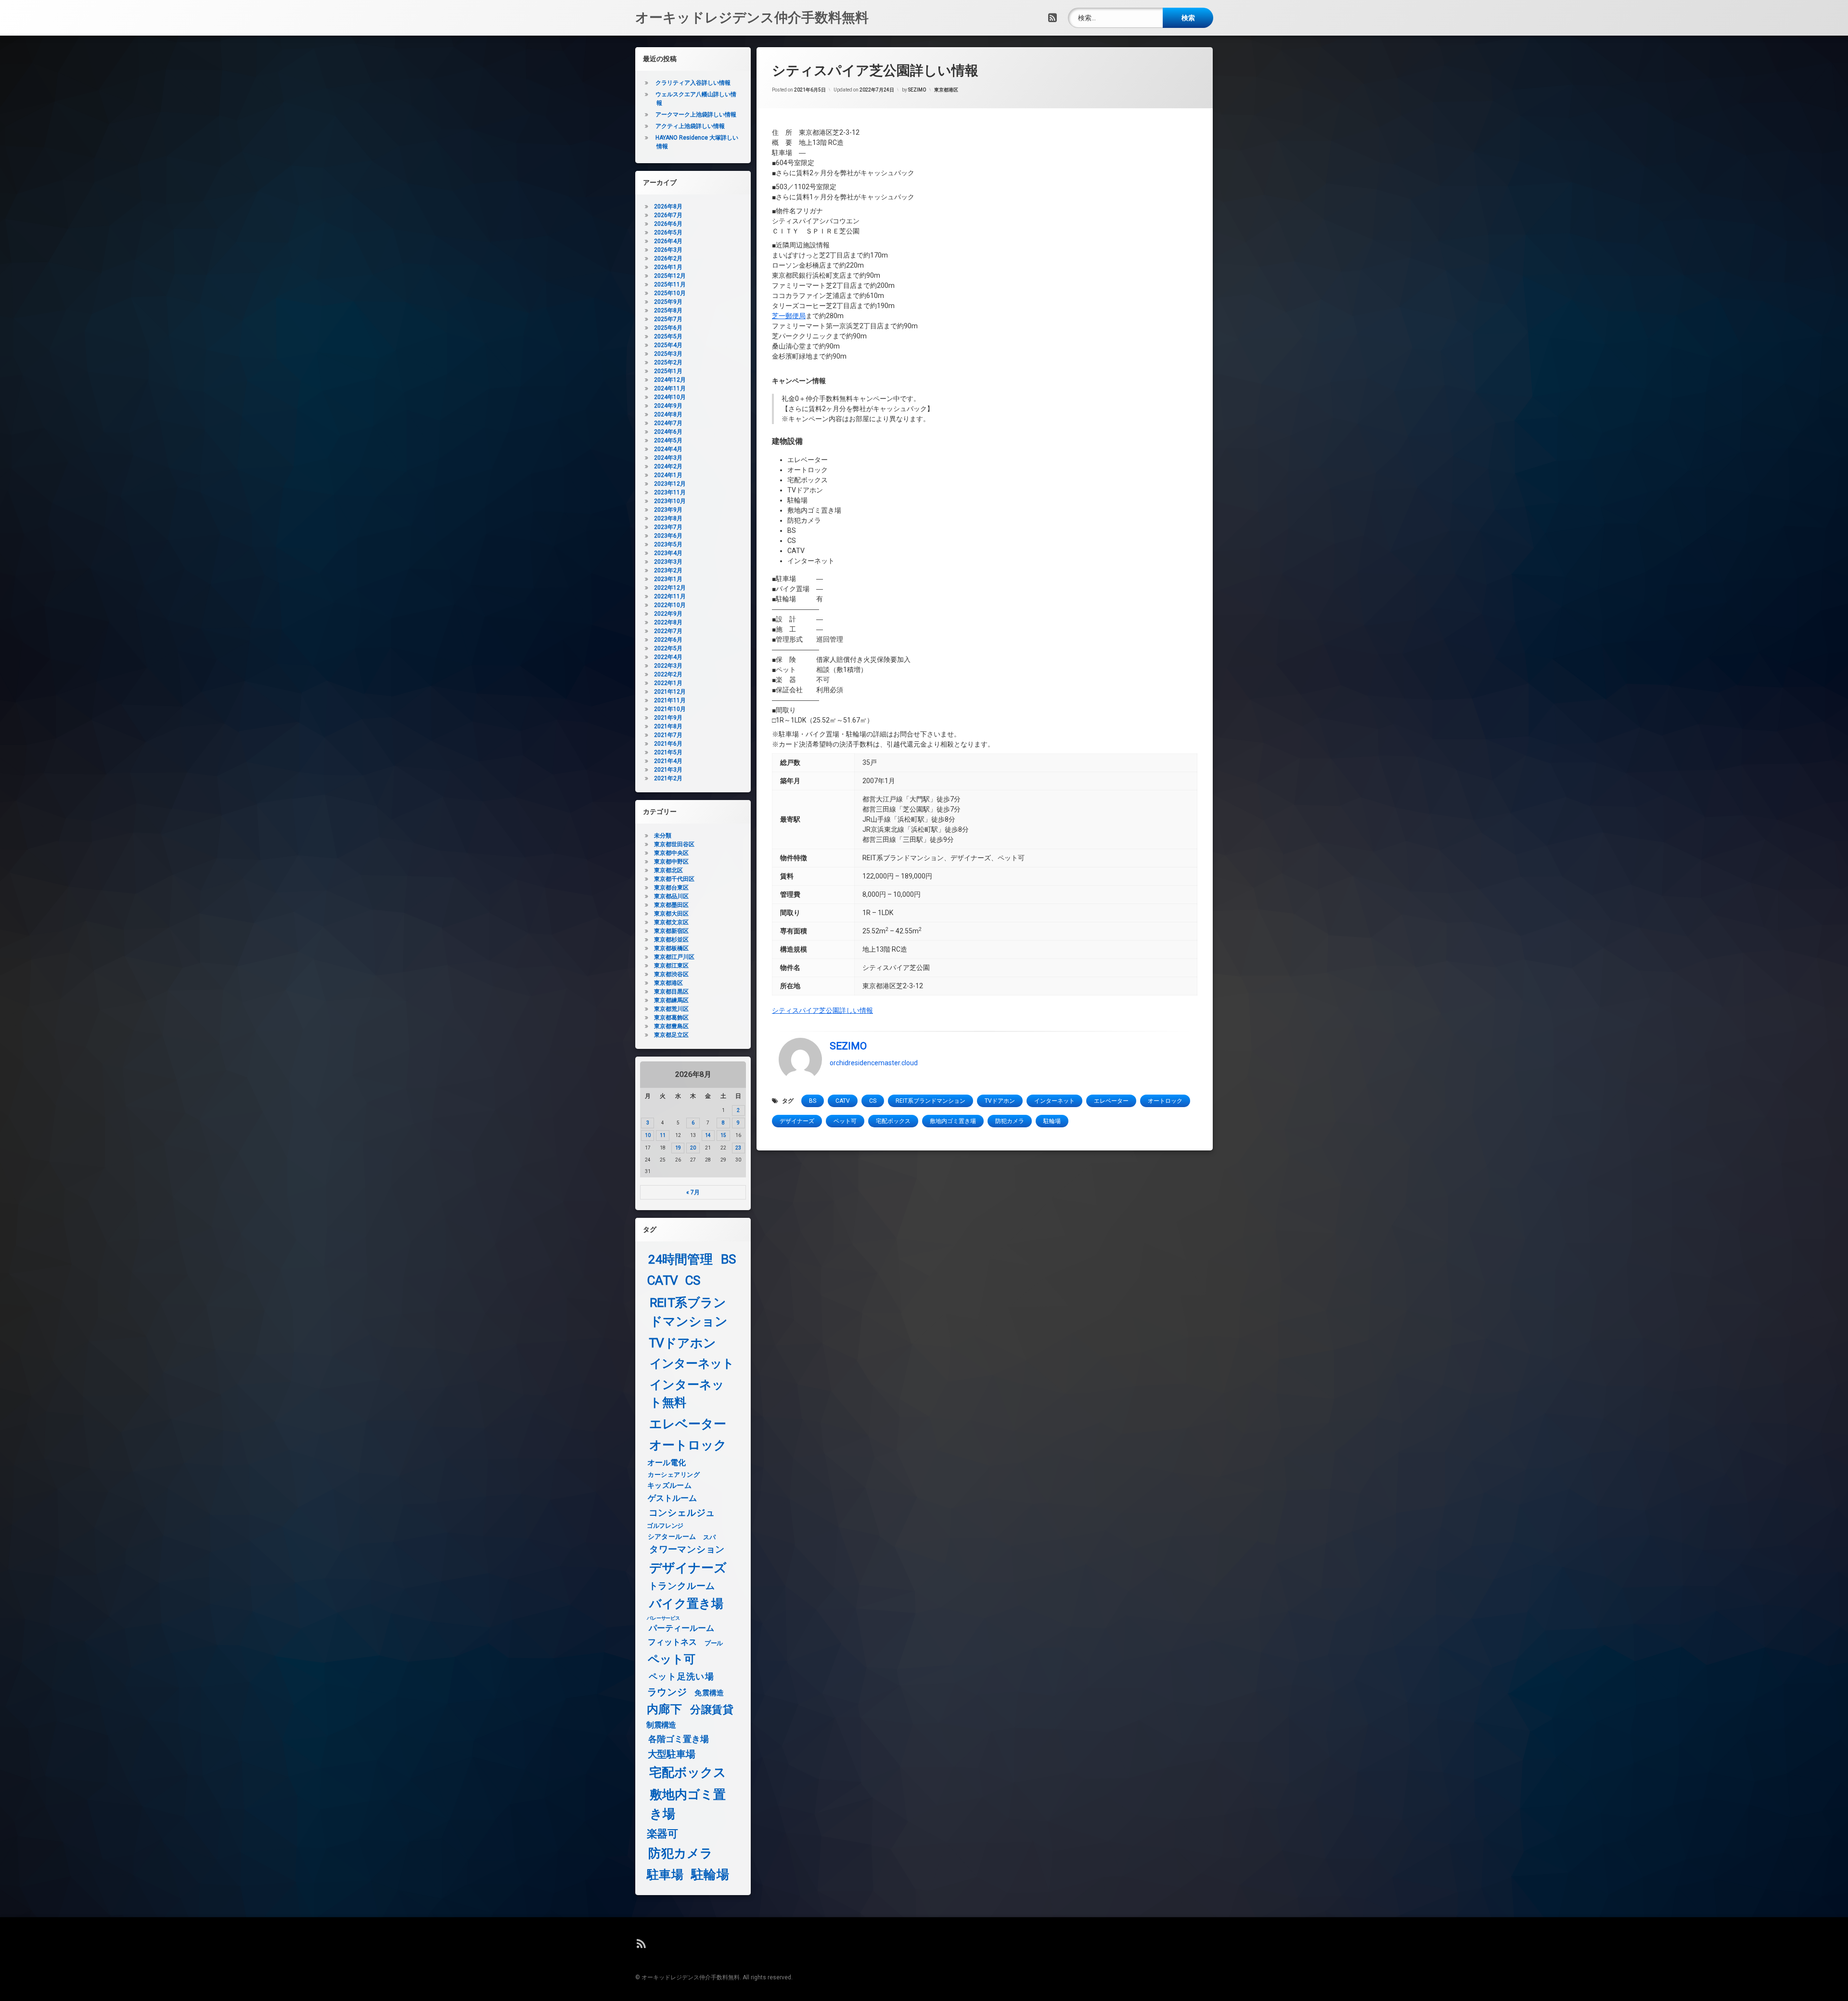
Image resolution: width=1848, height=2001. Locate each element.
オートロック (1165, 1101)
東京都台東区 (671, 888)
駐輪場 (1052, 1121)
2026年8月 (668, 207)
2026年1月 (668, 267)
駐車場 (665, 1875)
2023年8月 (668, 518)
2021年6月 (668, 744)
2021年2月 (668, 778)
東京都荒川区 (671, 1009)
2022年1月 (668, 683)
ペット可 (845, 1121)
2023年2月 (668, 570)
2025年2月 (668, 362)
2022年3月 (668, 666)
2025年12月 (670, 276)
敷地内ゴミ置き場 (953, 1121)
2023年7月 (668, 527)
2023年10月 (670, 501)
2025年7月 (668, 319)
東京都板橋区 (671, 948)
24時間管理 (680, 1259)
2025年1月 (668, 371)
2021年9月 (668, 718)
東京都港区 (946, 90)
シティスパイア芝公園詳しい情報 (822, 1010)
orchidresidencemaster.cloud (874, 1062)
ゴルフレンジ (665, 1525)
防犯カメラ (1010, 1121)
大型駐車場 (672, 1754)
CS (873, 1101)
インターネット (1054, 1101)
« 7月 (693, 1192)
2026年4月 (668, 241)
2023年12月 (670, 484)
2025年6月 (668, 328)
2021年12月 (670, 692)
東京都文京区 (671, 922)
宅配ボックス (893, 1121)
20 (693, 1148)
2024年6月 (668, 432)
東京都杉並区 (671, 940)
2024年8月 (668, 414)
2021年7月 (668, 735)
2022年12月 (670, 588)
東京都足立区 (671, 1035)
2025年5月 (668, 336)
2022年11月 (670, 596)
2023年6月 (668, 536)
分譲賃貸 (712, 1710)
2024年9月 (668, 406)
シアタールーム (672, 1537)
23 (738, 1148)
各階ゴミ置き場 (679, 1739)
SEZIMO (917, 90)
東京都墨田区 (671, 905)
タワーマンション (687, 1550)
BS (813, 1101)
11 (663, 1135)
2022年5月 (668, 648)
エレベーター (1111, 1101)
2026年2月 (668, 258)
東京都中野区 (671, 862)
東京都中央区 (671, 853)
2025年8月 (668, 310)
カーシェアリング (674, 1474)
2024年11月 (670, 388)
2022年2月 (668, 674)
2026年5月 (668, 232)
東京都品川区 (671, 896)
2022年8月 (668, 622)
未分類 (663, 836)
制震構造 (661, 1725)
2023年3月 (668, 562)
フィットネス (673, 1643)
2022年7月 (668, 631)
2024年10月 (670, 397)
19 (678, 1148)
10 (648, 1135)
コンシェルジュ (682, 1513)
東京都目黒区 (671, 992)
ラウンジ (667, 1692)
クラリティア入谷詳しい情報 (693, 83)
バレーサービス (663, 1618)
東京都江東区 (671, 966)
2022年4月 (668, 657)
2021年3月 (668, 770)
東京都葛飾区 (671, 1018)
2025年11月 (670, 284)
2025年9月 (668, 302)
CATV (843, 1101)
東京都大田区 (671, 914)
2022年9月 (668, 614)
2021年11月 (670, 700)
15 (723, 1135)
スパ (709, 1537)
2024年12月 (670, 380)
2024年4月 (668, 449)
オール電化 (667, 1463)
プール (714, 1643)
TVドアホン (1000, 1101)
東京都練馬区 (671, 1000)
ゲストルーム (673, 1498)
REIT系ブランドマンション (930, 1101)
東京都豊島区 (671, 1026)
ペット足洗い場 (681, 1677)
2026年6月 (668, 224)
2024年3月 (668, 458)
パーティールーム (682, 1629)
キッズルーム (669, 1485)
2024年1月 (668, 475)
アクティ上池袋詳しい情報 (690, 126)
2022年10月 (670, 605)
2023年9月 (668, 510)
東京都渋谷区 (671, 974)
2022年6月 (668, 640)
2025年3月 (668, 354)
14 (708, 1135)
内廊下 (664, 1710)
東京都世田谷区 (674, 844)
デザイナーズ (797, 1121)
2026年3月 (668, 250)
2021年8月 (668, 726)
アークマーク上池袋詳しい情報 (696, 115)
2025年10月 (670, 293)
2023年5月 (668, 544)
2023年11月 (670, 492)
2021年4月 (668, 761)
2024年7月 (668, 423)
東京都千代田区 (674, 879)
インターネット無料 (687, 1394)
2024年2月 (668, 466)
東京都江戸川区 (674, 957)
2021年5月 (668, 752)
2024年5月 (668, 440)
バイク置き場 (687, 1604)
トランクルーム (682, 1586)
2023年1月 (668, 579)
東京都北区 (668, 870)
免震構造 (709, 1693)
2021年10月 (670, 709)
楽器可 (662, 1834)
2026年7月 (668, 215)
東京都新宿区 (671, 931)
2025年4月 (668, 345)
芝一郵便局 (789, 316)
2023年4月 (668, 553)
